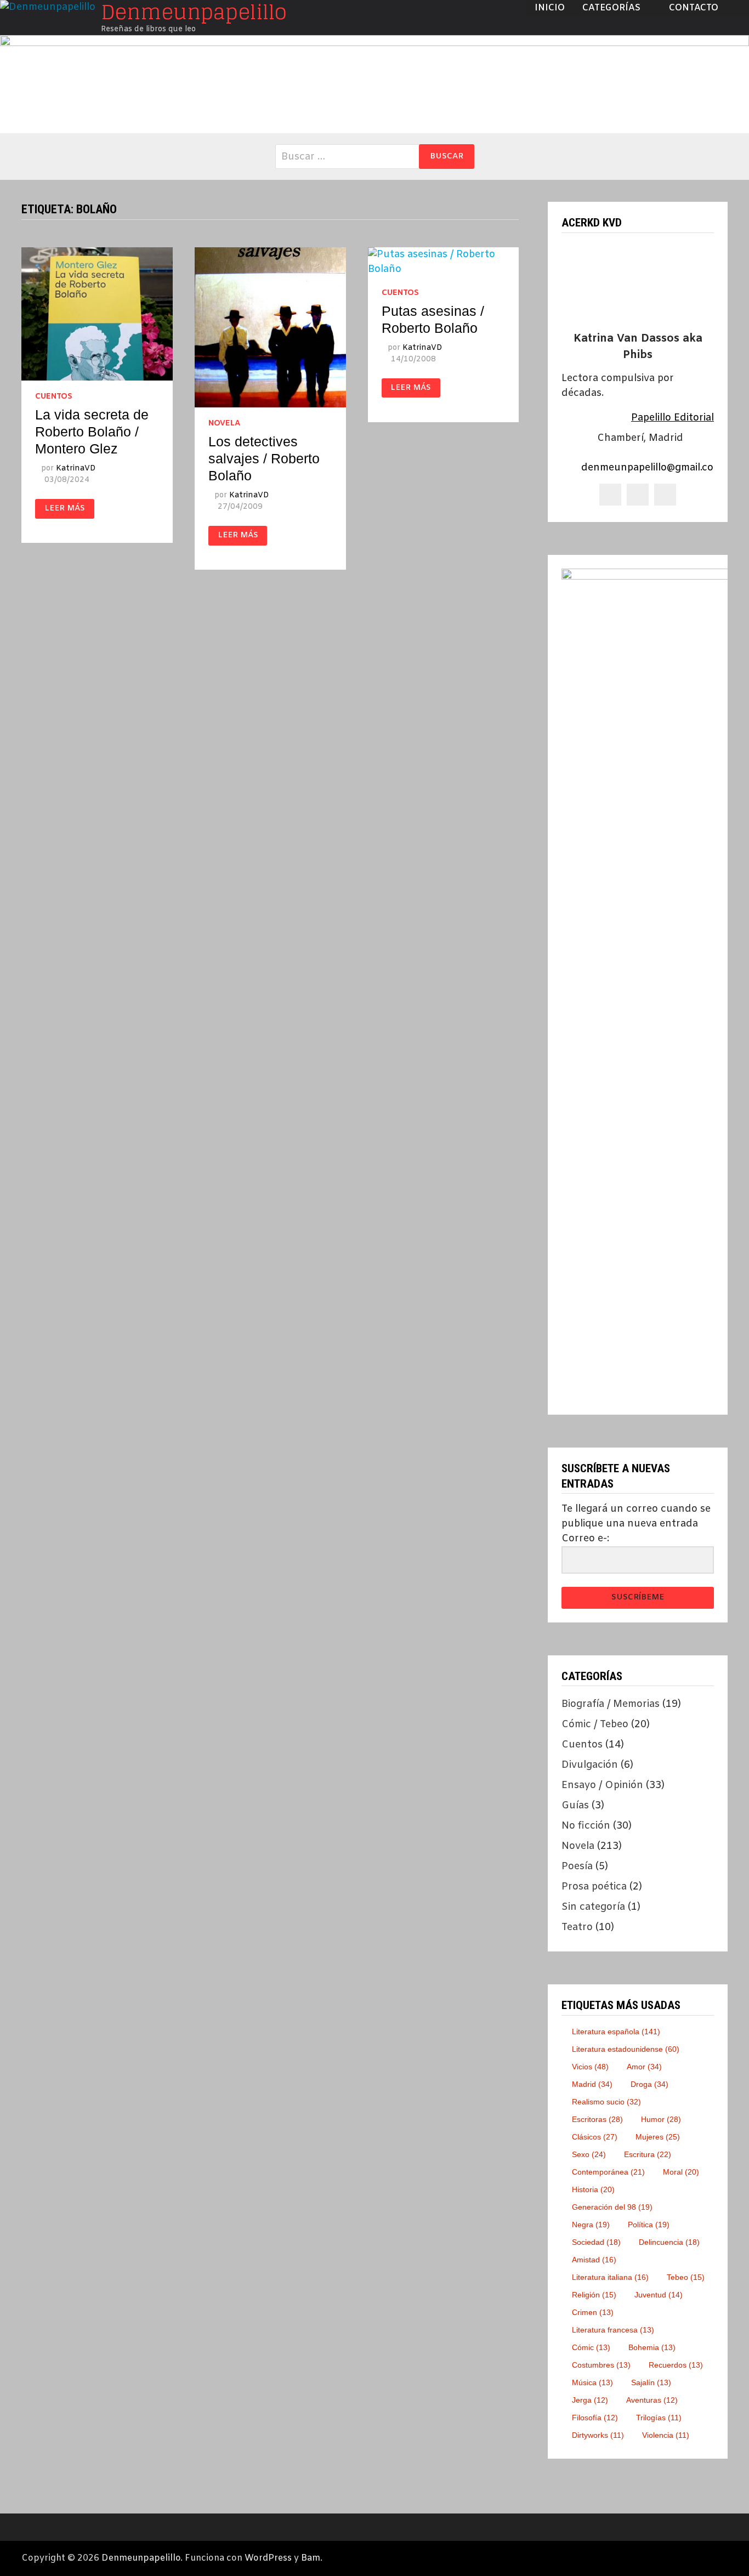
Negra (591, 2225)
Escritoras (597, 2119)
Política (649, 2225)
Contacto (694, 8)
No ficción (586, 1826)
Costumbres (601, 2365)
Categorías (611, 8)
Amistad (594, 2260)
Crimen (593, 2312)
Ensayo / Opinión (602, 1785)
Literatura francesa (613, 2330)
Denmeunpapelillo (141, 2558)
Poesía (577, 1866)
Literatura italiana (610, 2277)
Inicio (550, 8)
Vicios (590, 2067)
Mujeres (658, 2137)
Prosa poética (594, 1887)
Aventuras (652, 2400)
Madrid (592, 2084)
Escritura (648, 2154)
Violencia (666, 2435)
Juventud (659, 2295)
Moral (681, 2172)
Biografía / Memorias (611, 1704)
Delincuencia (669, 2242)
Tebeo (686, 2277)
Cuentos (54, 397)
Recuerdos (676, 2365)
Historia (593, 2189)
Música (592, 2382)
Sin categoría (593, 1907)
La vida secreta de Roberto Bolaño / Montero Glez (92, 432)
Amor (644, 2067)
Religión (594, 2295)
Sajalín (651, 2382)
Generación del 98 (612, 2207)
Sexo (589, 2154)
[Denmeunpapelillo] (374, 84)
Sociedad (596, 2242)
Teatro (577, 1927)
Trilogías (659, 2418)
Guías (575, 1806)
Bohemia (652, 2347)
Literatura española (616, 2032)
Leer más (65, 509)
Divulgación (590, 1765)
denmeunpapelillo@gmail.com (652, 468)
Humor (661, 2119)
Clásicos (595, 2137)
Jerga (590, 2400)
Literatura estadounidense (626, 2049)
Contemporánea (608, 2172)
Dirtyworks (598, 2435)
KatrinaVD (76, 469)
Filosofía (595, 2418)
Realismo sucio (606, 2102)
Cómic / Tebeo (595, 1724)
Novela (224, 424)
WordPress (268, 2558)
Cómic (591, 2347)
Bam (311, 2558)
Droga (649, 2084)
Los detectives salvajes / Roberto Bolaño (264, 458)
